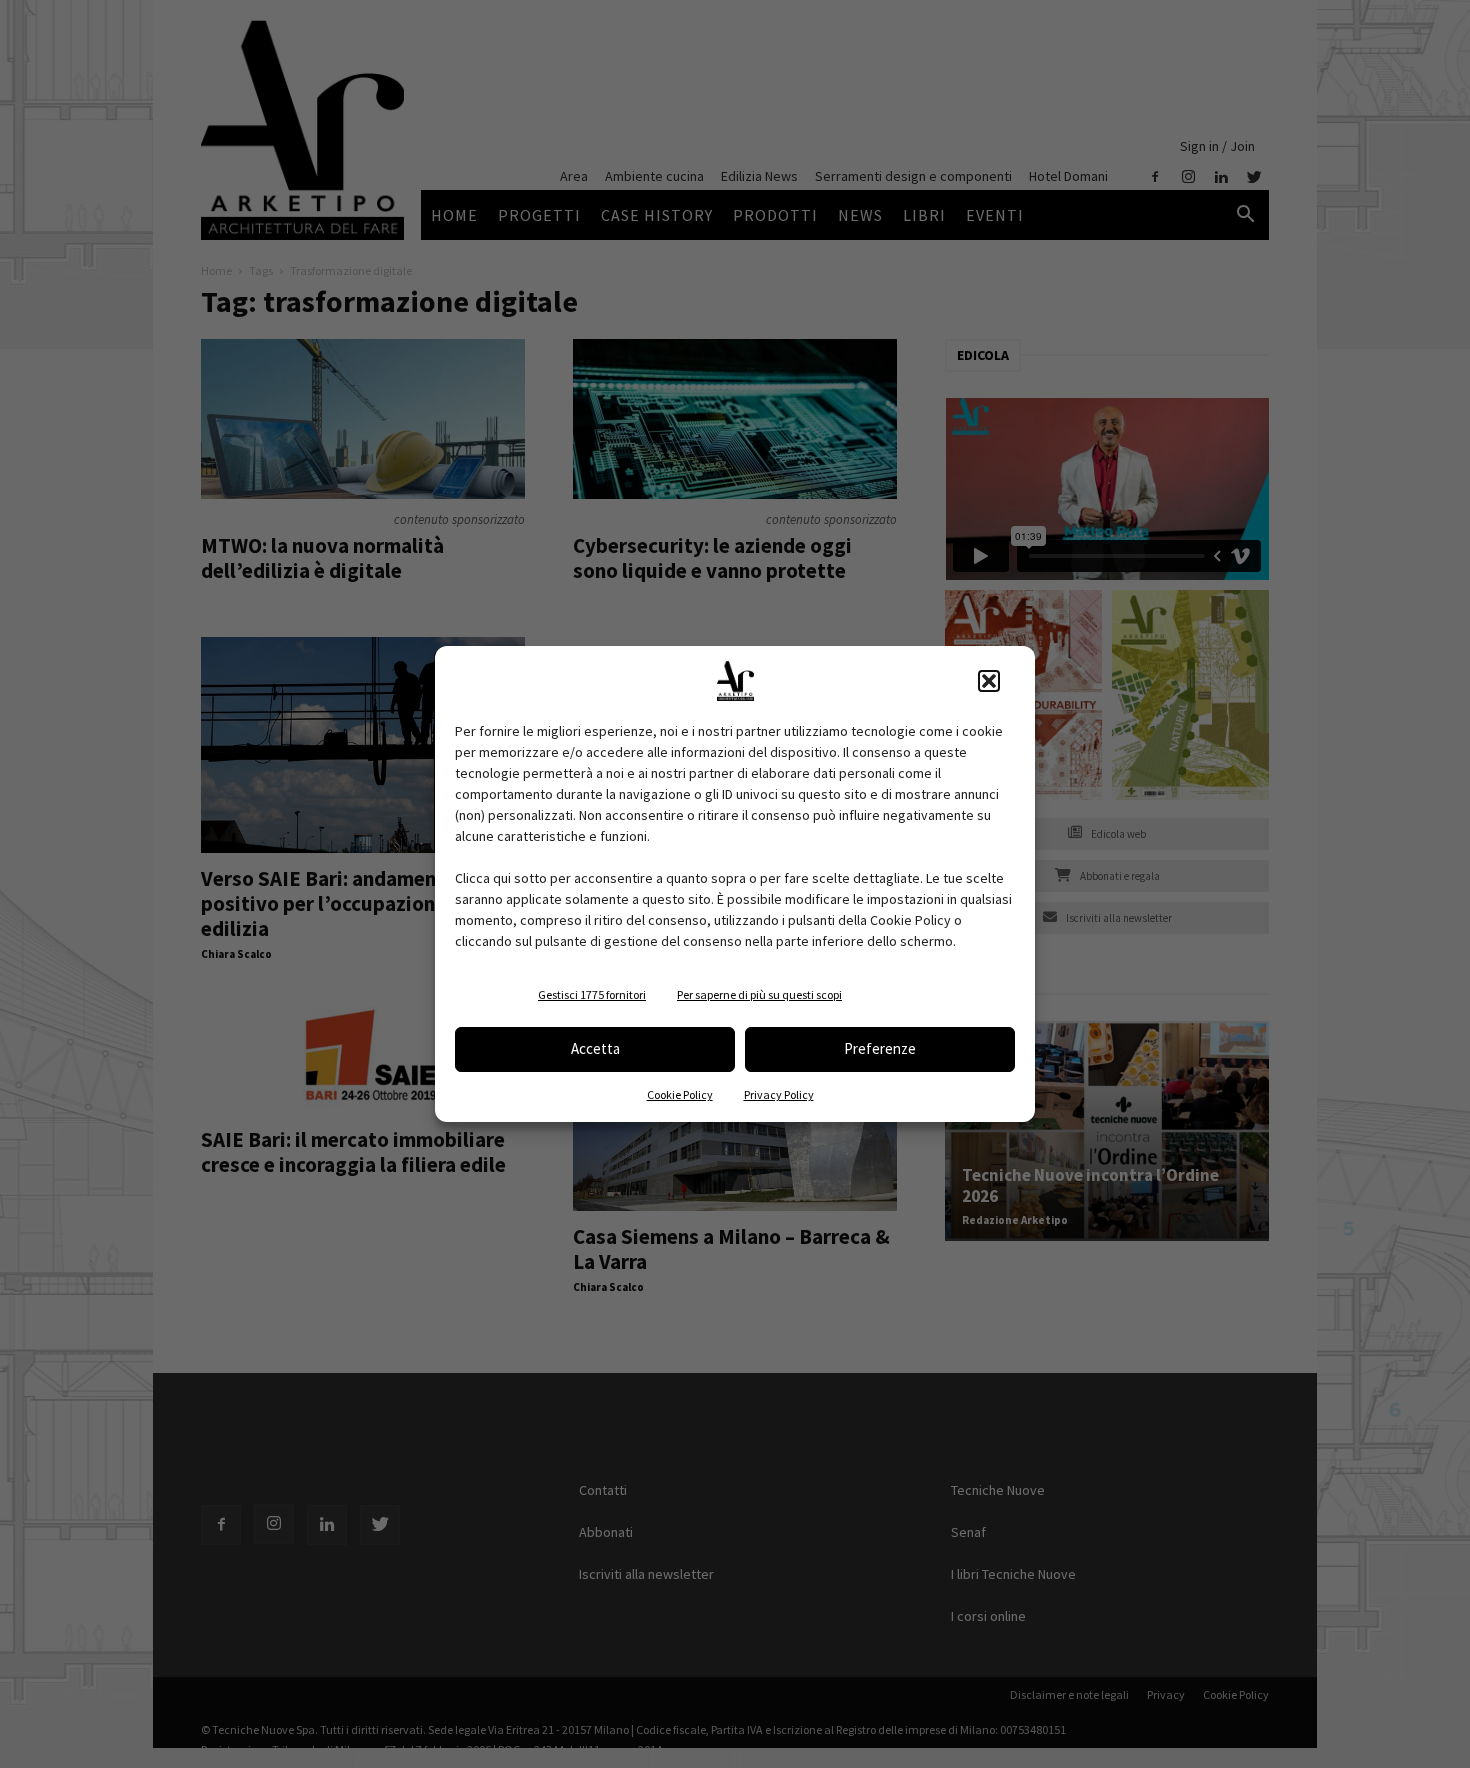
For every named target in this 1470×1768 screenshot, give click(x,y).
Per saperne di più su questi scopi (759, 994)
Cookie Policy (680, 1094)
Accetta (595, 1048)
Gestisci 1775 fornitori (592, 994)
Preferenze (880, 1048)
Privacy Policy (779, 1094)
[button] (989, 681)
